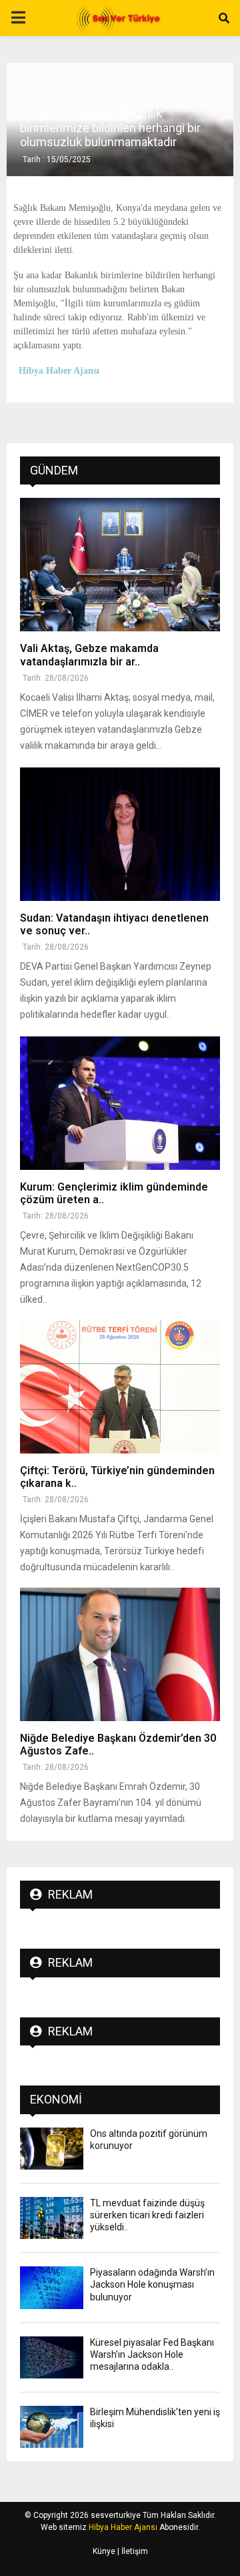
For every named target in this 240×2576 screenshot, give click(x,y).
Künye (104, 2551)
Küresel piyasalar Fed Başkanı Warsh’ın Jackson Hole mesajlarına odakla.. (152, 2354)
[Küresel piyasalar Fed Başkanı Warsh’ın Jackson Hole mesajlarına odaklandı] (52, 2357)
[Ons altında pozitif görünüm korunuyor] (52, 2149)
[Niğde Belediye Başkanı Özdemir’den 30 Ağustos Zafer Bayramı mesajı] (120, 1654)
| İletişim (132, 2551)
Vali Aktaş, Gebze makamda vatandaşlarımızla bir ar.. (89, 655)
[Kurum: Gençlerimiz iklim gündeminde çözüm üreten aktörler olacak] (120, 1103)
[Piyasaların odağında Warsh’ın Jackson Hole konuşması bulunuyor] (52, 2287)
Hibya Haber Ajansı (123, 2527)
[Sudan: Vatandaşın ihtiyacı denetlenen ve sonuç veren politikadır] (120, 834)
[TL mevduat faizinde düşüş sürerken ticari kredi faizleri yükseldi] (52, 2218)
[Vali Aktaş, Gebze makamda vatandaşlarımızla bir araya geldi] (120, 565)
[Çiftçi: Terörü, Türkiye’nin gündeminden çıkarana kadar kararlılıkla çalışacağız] (120, 1387)
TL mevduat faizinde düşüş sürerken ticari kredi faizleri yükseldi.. (147, 2215)
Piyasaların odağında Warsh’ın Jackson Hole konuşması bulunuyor (152, 2284)
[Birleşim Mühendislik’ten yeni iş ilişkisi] (52, 2427)
